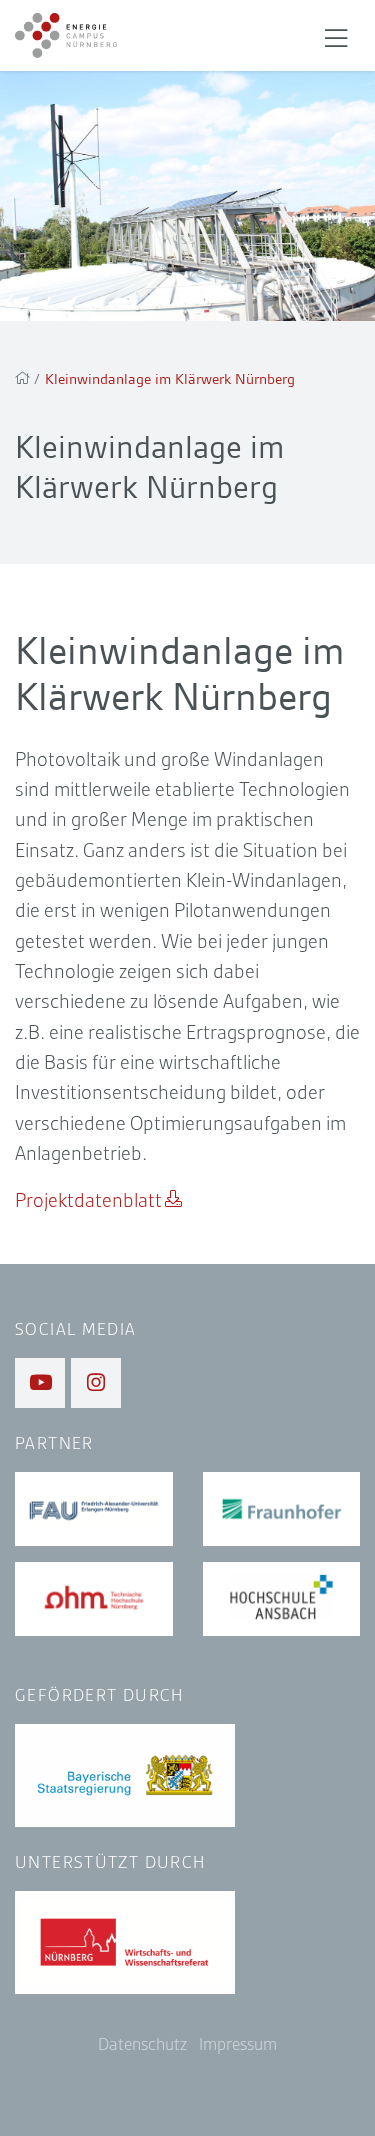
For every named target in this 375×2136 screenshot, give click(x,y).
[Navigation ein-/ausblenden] (336, 36)
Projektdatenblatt (88, 1200)
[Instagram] (96, 1383)
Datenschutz (142, 2044)
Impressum (238, 2044)
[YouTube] (40, 1383)
